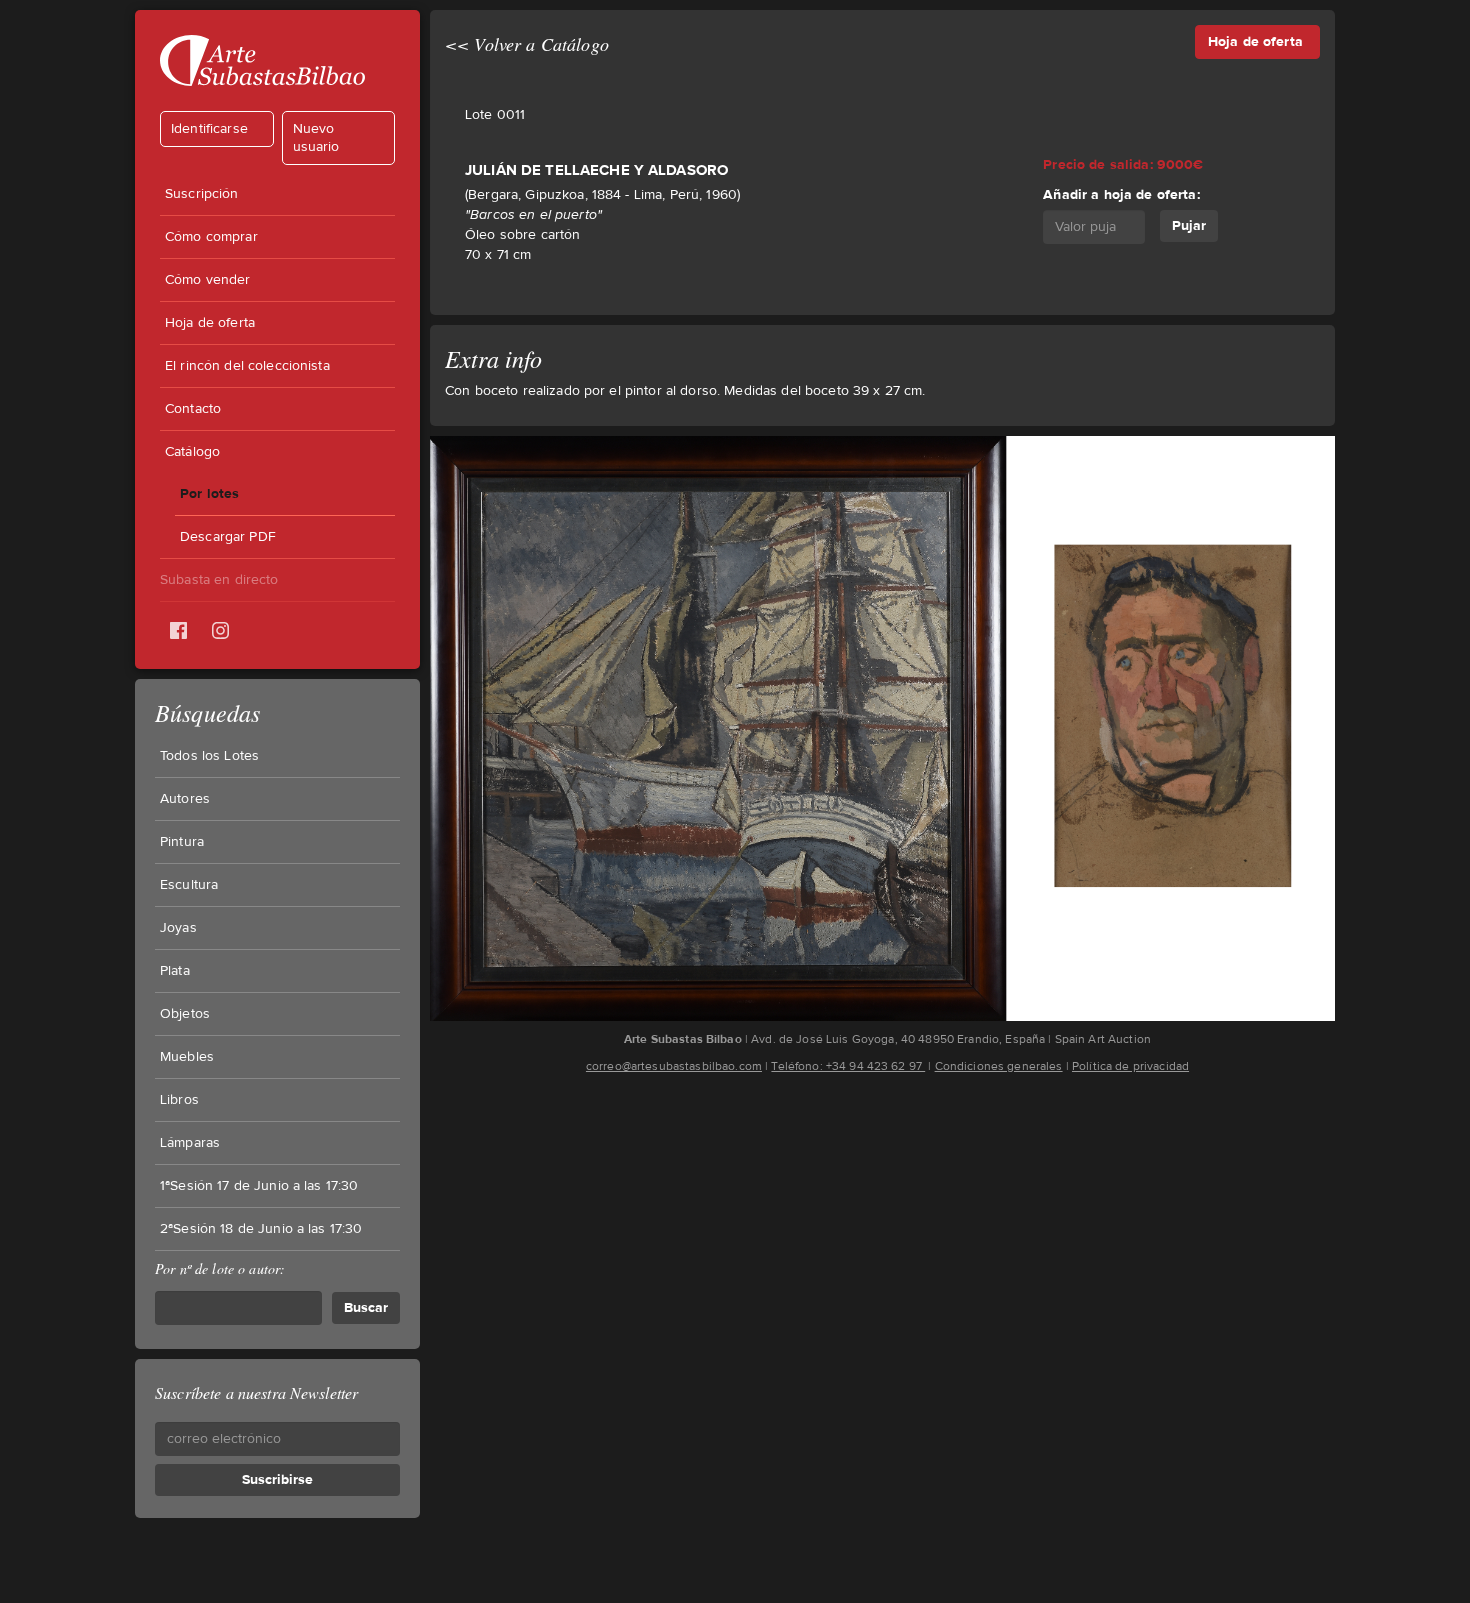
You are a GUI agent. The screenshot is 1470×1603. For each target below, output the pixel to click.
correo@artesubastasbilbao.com (674, 1066)
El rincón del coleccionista (247, 366)
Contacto (193, 409)
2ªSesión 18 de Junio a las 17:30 (261, 1229)
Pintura (182, 842)
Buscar (366, 1307)
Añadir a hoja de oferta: (1121, 194)
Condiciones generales (999, 1066)
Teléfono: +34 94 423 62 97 (848, 1066)
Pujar (1189, 225)
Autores (185, 799)
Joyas (178, 928)
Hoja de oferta (210, 323)
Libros (179, 1100)
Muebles (187, 1057)
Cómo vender (208, 280)
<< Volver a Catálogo (527, 44)
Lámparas (190, 1143)
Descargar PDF (228, 537)
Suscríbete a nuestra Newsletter (256, 1392)
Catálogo (192, 452)
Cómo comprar (211, 237)
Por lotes (209, 493)
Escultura (189, 885)
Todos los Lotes (209, 756)
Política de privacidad (1130, 1066)
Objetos (185, 1014)
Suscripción (202, 194)
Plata (175, 971)
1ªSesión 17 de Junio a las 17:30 (259, 1186)
